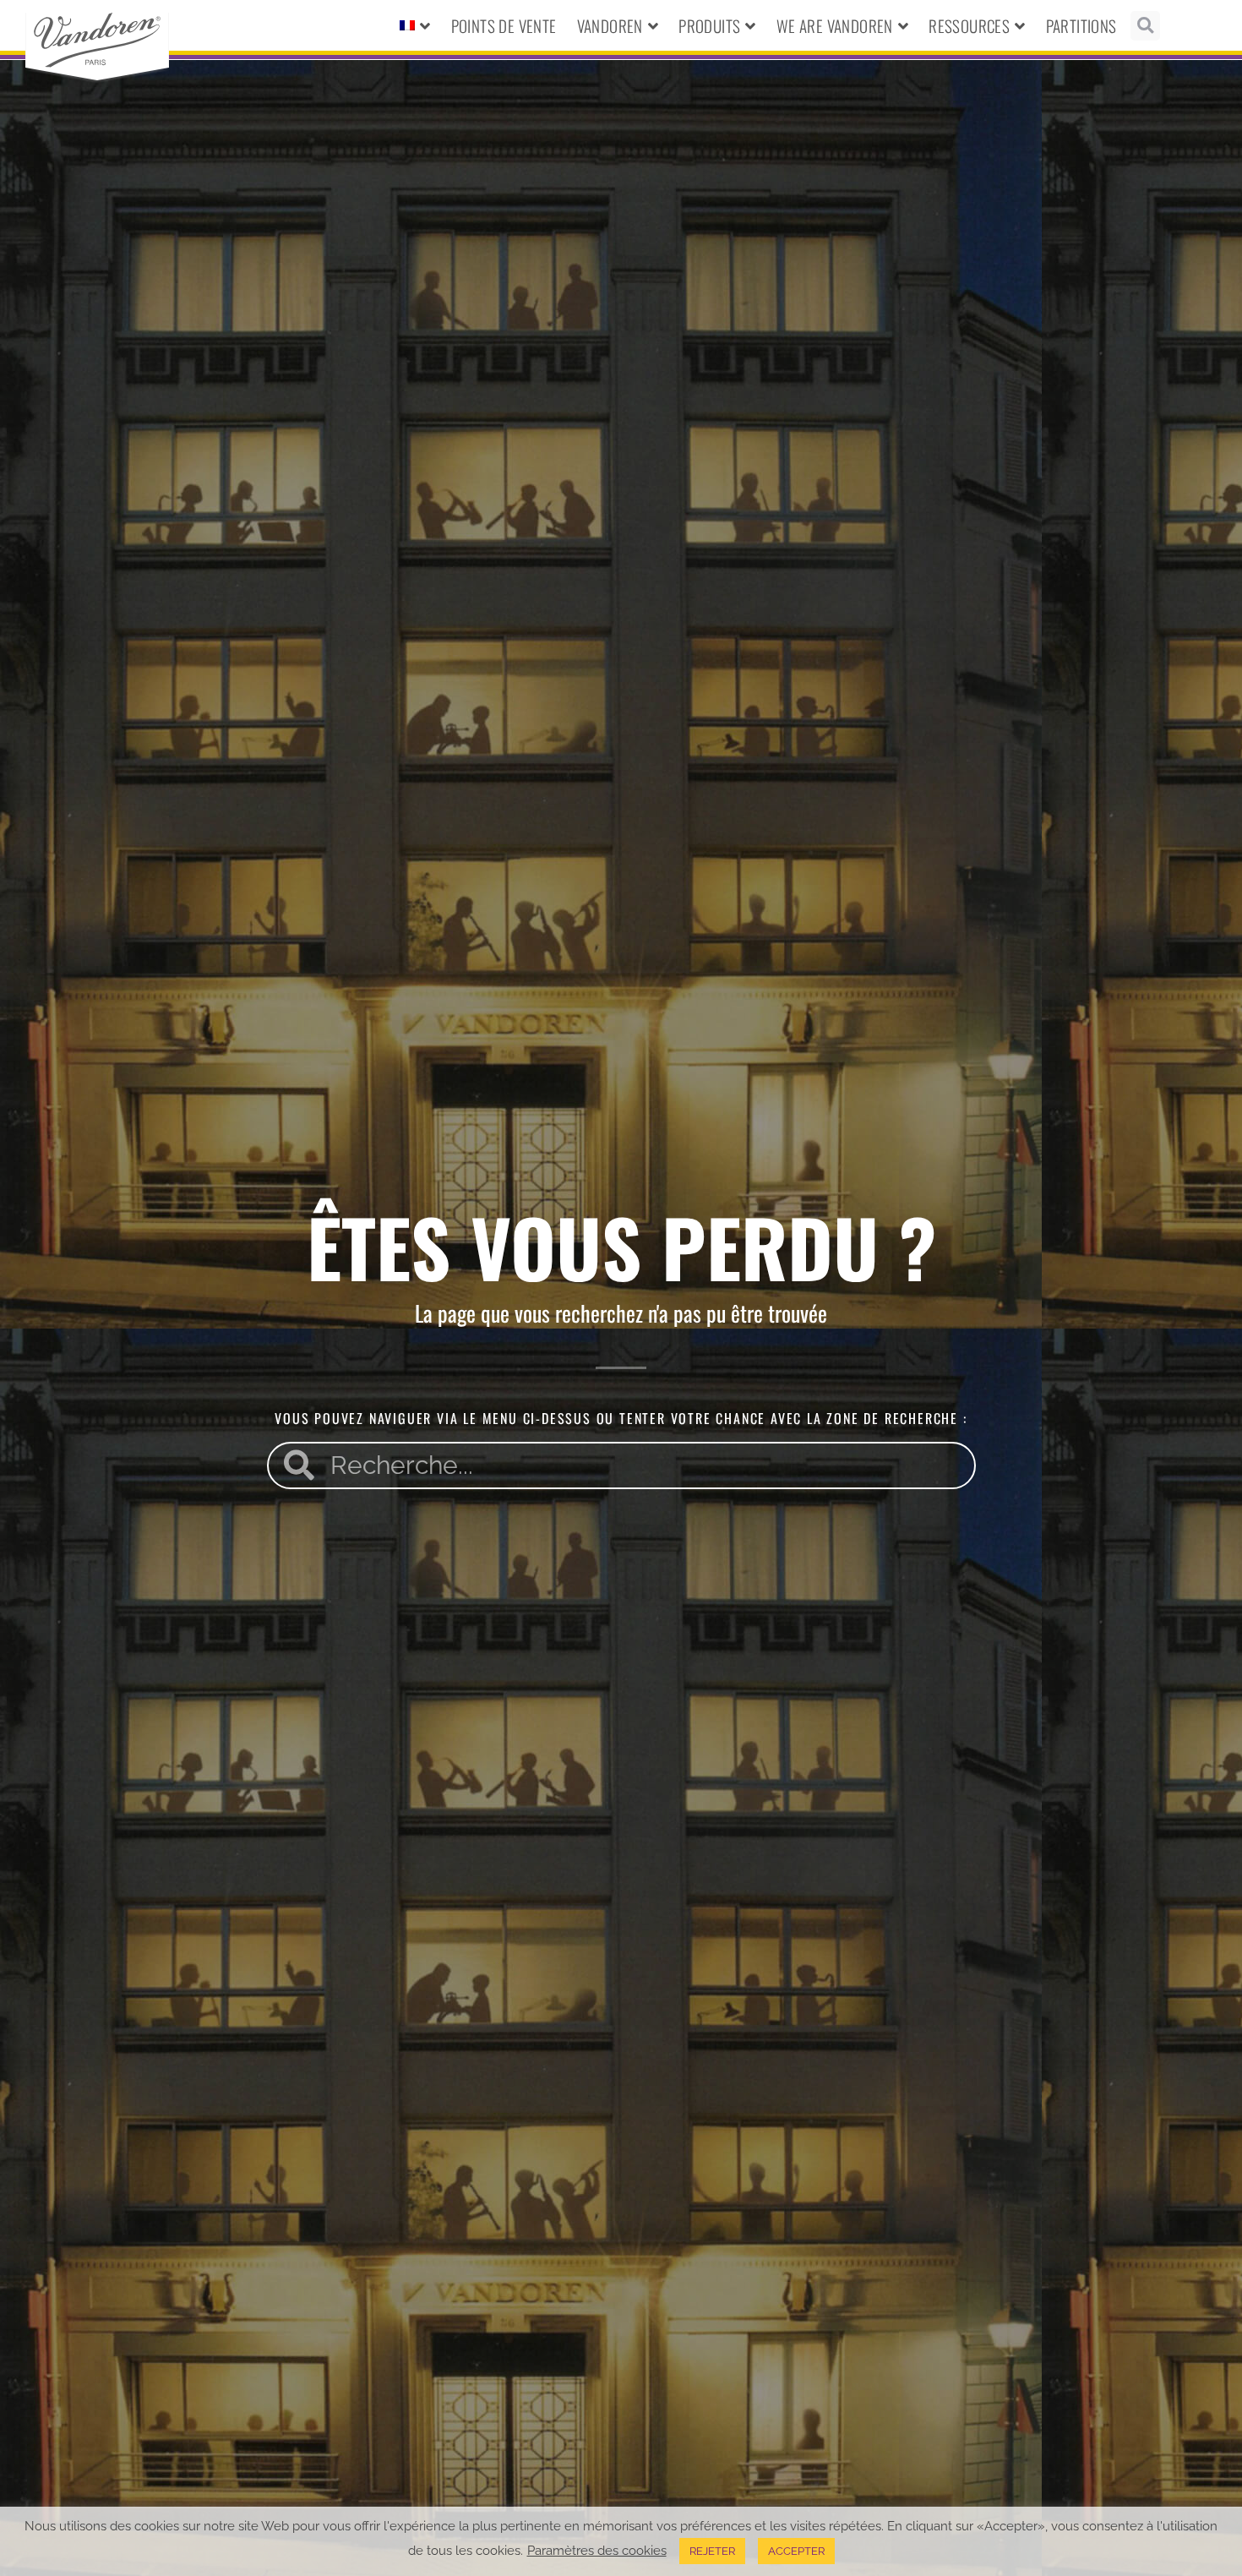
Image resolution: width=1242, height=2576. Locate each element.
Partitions (1081, 25)
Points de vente (504, 25)
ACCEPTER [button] (796, 2551)
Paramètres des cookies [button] (597, 2550)
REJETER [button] (712, 2551)
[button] (1145, 26)
